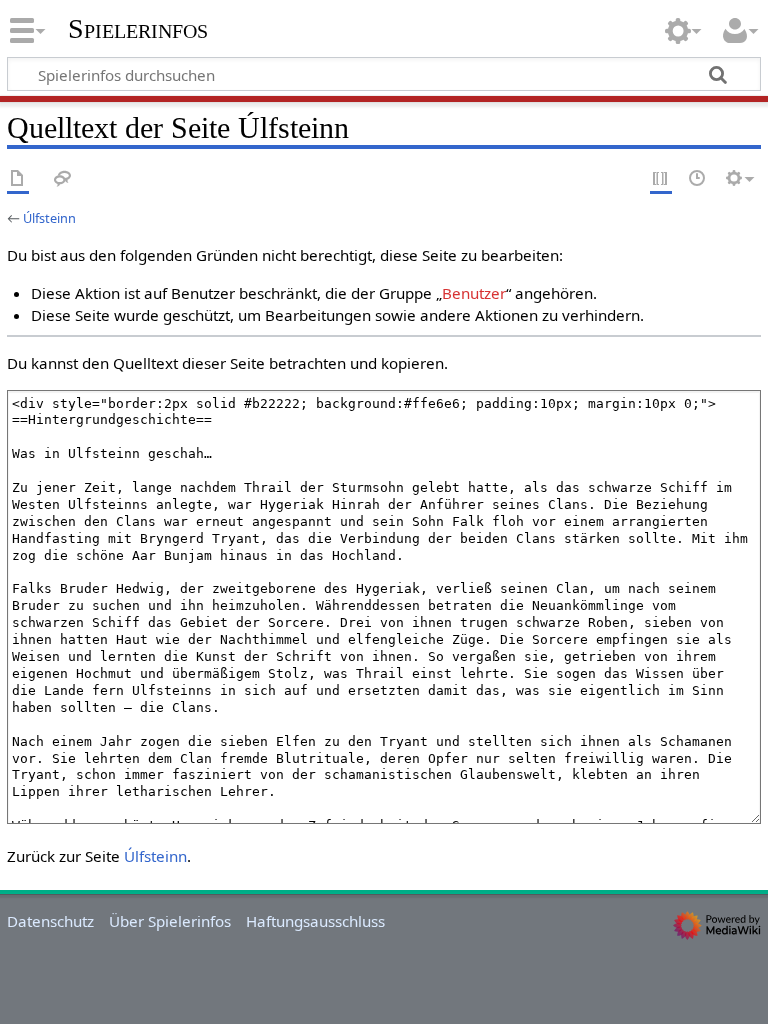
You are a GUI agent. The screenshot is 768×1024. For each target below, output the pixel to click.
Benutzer (474, 293)
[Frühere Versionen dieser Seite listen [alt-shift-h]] (698, 179)
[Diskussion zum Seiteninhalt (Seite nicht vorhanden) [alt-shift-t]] (63, 179)
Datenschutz (50, 921)
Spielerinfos (138, 29)
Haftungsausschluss (315, 921)
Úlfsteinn (49, 218)
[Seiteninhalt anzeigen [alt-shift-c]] (18, 179)
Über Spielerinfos (170, 921)
